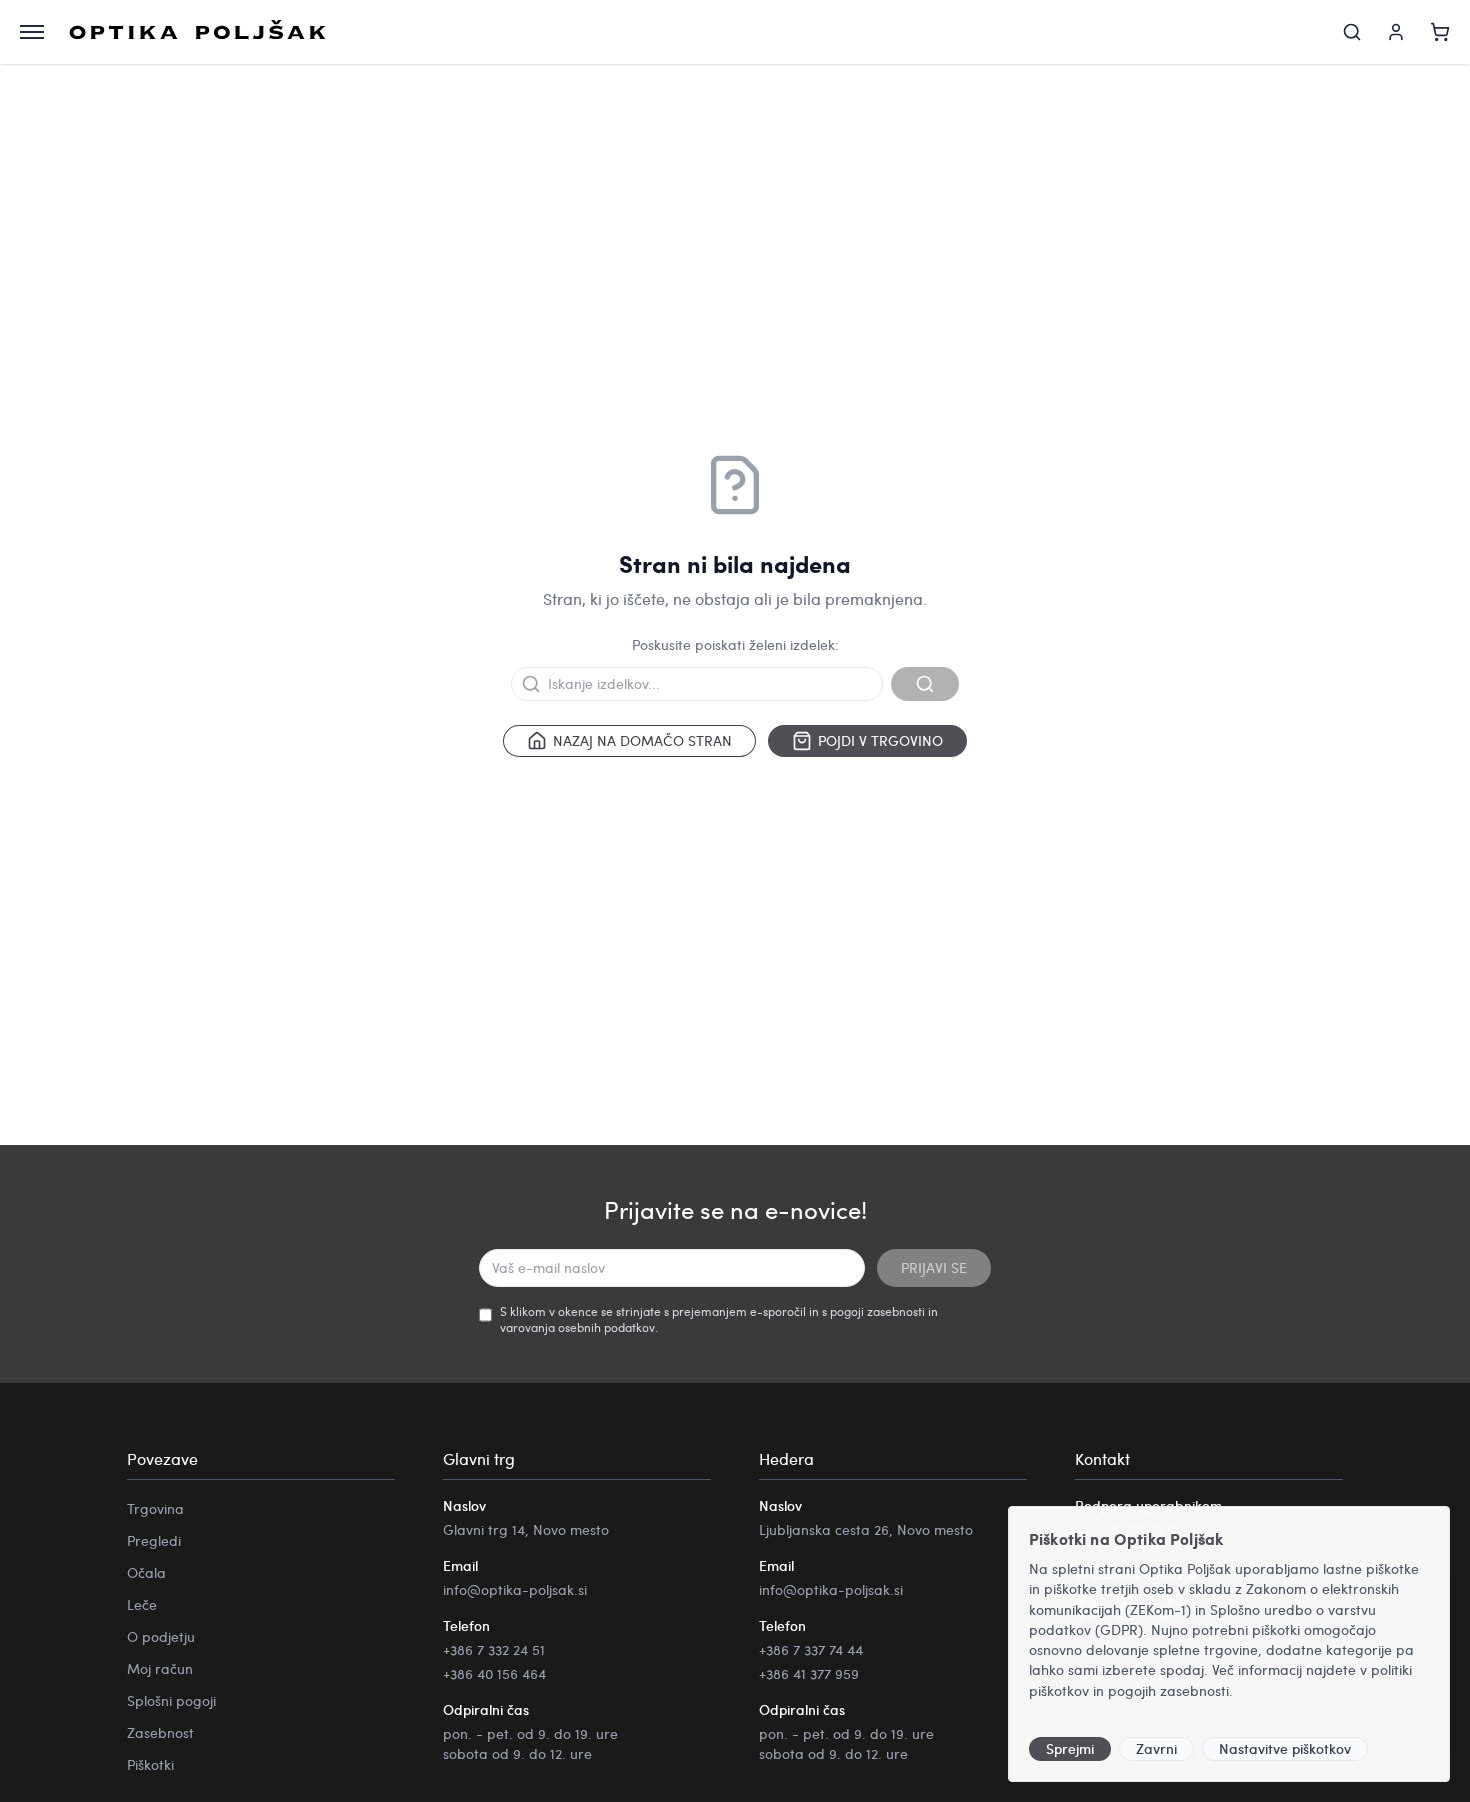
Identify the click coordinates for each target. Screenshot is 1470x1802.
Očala (146, 1572)
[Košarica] (1440, 32)
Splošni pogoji (171, 1700)
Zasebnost (160, 1732)
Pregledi (154, 1540)
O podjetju (161, 1636)
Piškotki (150, 1764)
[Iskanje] (1352, 32)
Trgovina (155, 1508)
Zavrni (1156, 1748)
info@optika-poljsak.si (515, 1589)
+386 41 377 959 (809, 1673)
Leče (142, 1604)
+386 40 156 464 (494, 1673)
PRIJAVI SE (934, 1267)
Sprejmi (1070, 1748)
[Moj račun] (1396, 32)
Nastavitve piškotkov (1285, 1748)
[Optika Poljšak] (197, 32)
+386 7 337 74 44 (811, 1649)
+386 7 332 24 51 (494, 1649)
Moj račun (160, 1668)
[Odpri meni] (32, 32)
